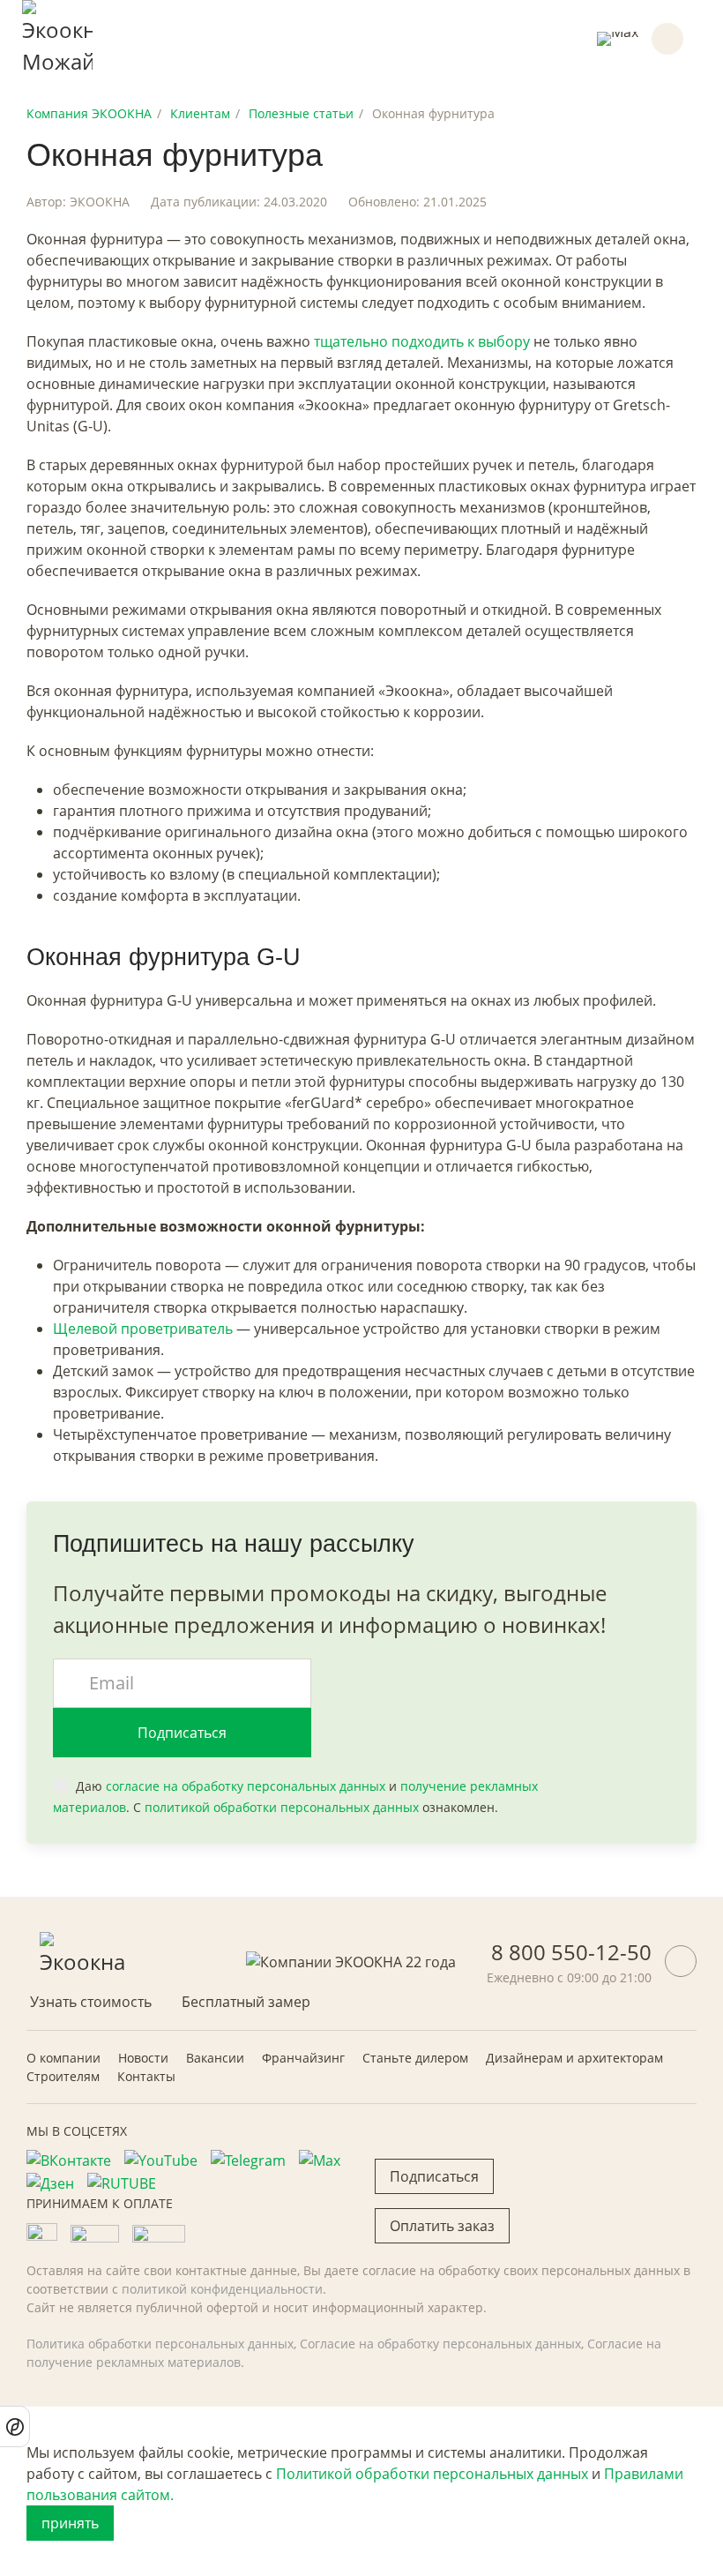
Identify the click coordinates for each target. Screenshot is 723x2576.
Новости (143, 2058)
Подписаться (182, 1733)
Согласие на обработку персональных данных (440, 2344)
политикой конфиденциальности (222, 2289)
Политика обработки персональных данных (160, 2344)
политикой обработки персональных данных (282, 1807)
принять (70, 2523)
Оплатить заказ (442, 2226)
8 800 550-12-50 (571, 1952)
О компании (63, 2058)
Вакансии (215, 2058)
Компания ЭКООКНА (89, 113)
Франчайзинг (303, 2058)
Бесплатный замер (246, 2002)
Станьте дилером (415, 2058)
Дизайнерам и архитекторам (574, 2058)
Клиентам (200, 113)
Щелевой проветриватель (143, 1329)
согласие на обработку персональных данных (246, 1786)
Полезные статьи (301, 113)
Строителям (63, 2076)
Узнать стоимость (91, 2002)
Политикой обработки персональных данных (432, 2474)
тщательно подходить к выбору (422, 341)
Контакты (146, 2076)
